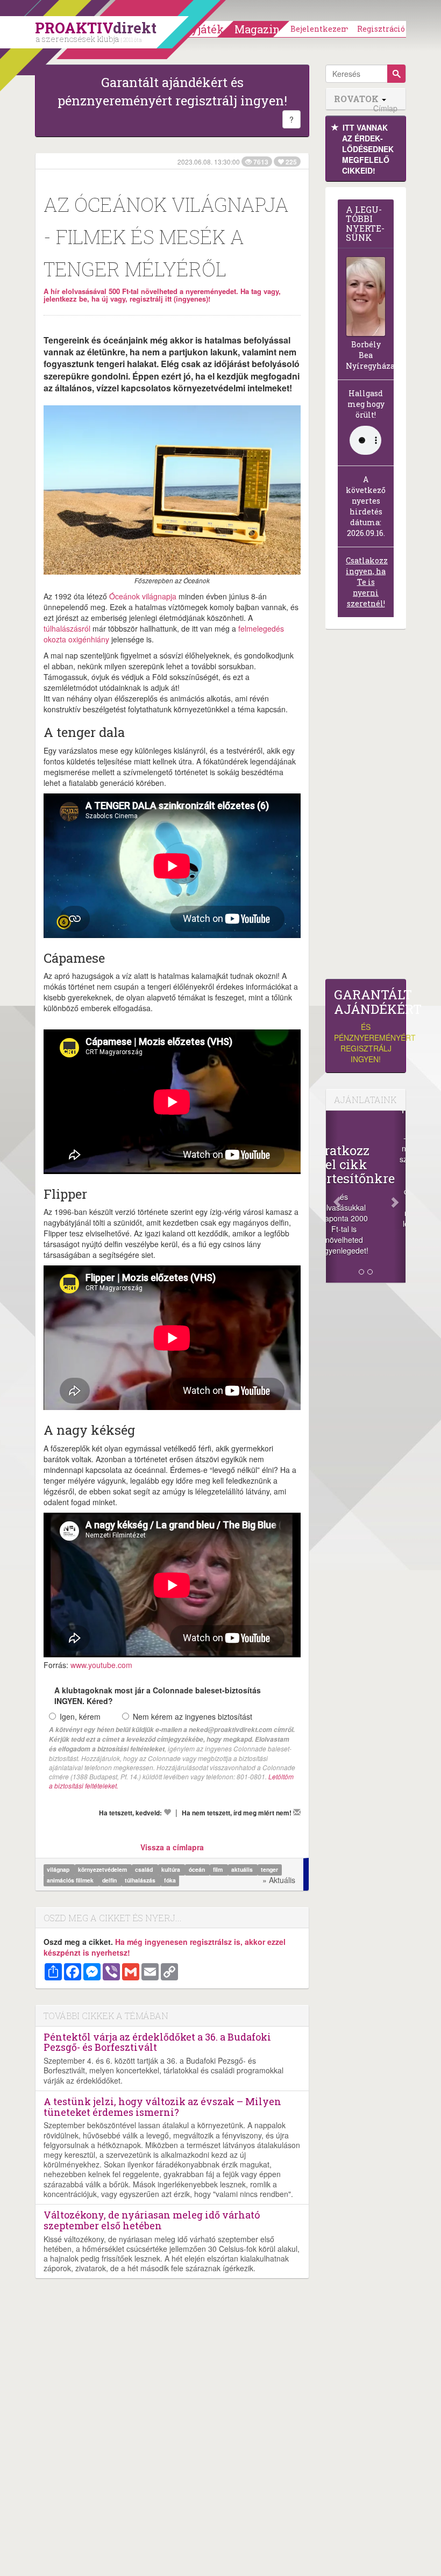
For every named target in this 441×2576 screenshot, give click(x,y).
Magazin (257, 29)
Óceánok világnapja (143, 596)
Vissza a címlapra (172, 1847)
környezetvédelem (103, 1870)
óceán (198, 1870)
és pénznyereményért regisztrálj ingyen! (366, 1026)
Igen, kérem (80, 1716)
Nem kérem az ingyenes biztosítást (193, 1716)
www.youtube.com (101, 1665)
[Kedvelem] (167, 1812)
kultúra (172, 1870)
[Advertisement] (366, 807)
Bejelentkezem (320, 29)
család (145, 1870)
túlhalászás (141, 1881)
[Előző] (332, 1197)
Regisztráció (381, 29)
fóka (170, 1881)
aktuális (243, 1870)
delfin (110, 1881)
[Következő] (400, 1197)
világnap (59, 1870)
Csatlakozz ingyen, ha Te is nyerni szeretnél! (367, 582)
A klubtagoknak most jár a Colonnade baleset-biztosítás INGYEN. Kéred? (158, 1695)
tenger (269, 1870)
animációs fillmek (71, 1881)
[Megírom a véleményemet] (297, 1812)
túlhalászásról (67, 628)
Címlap (385, 108)
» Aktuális (279, 1880)
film (219, 1870)
